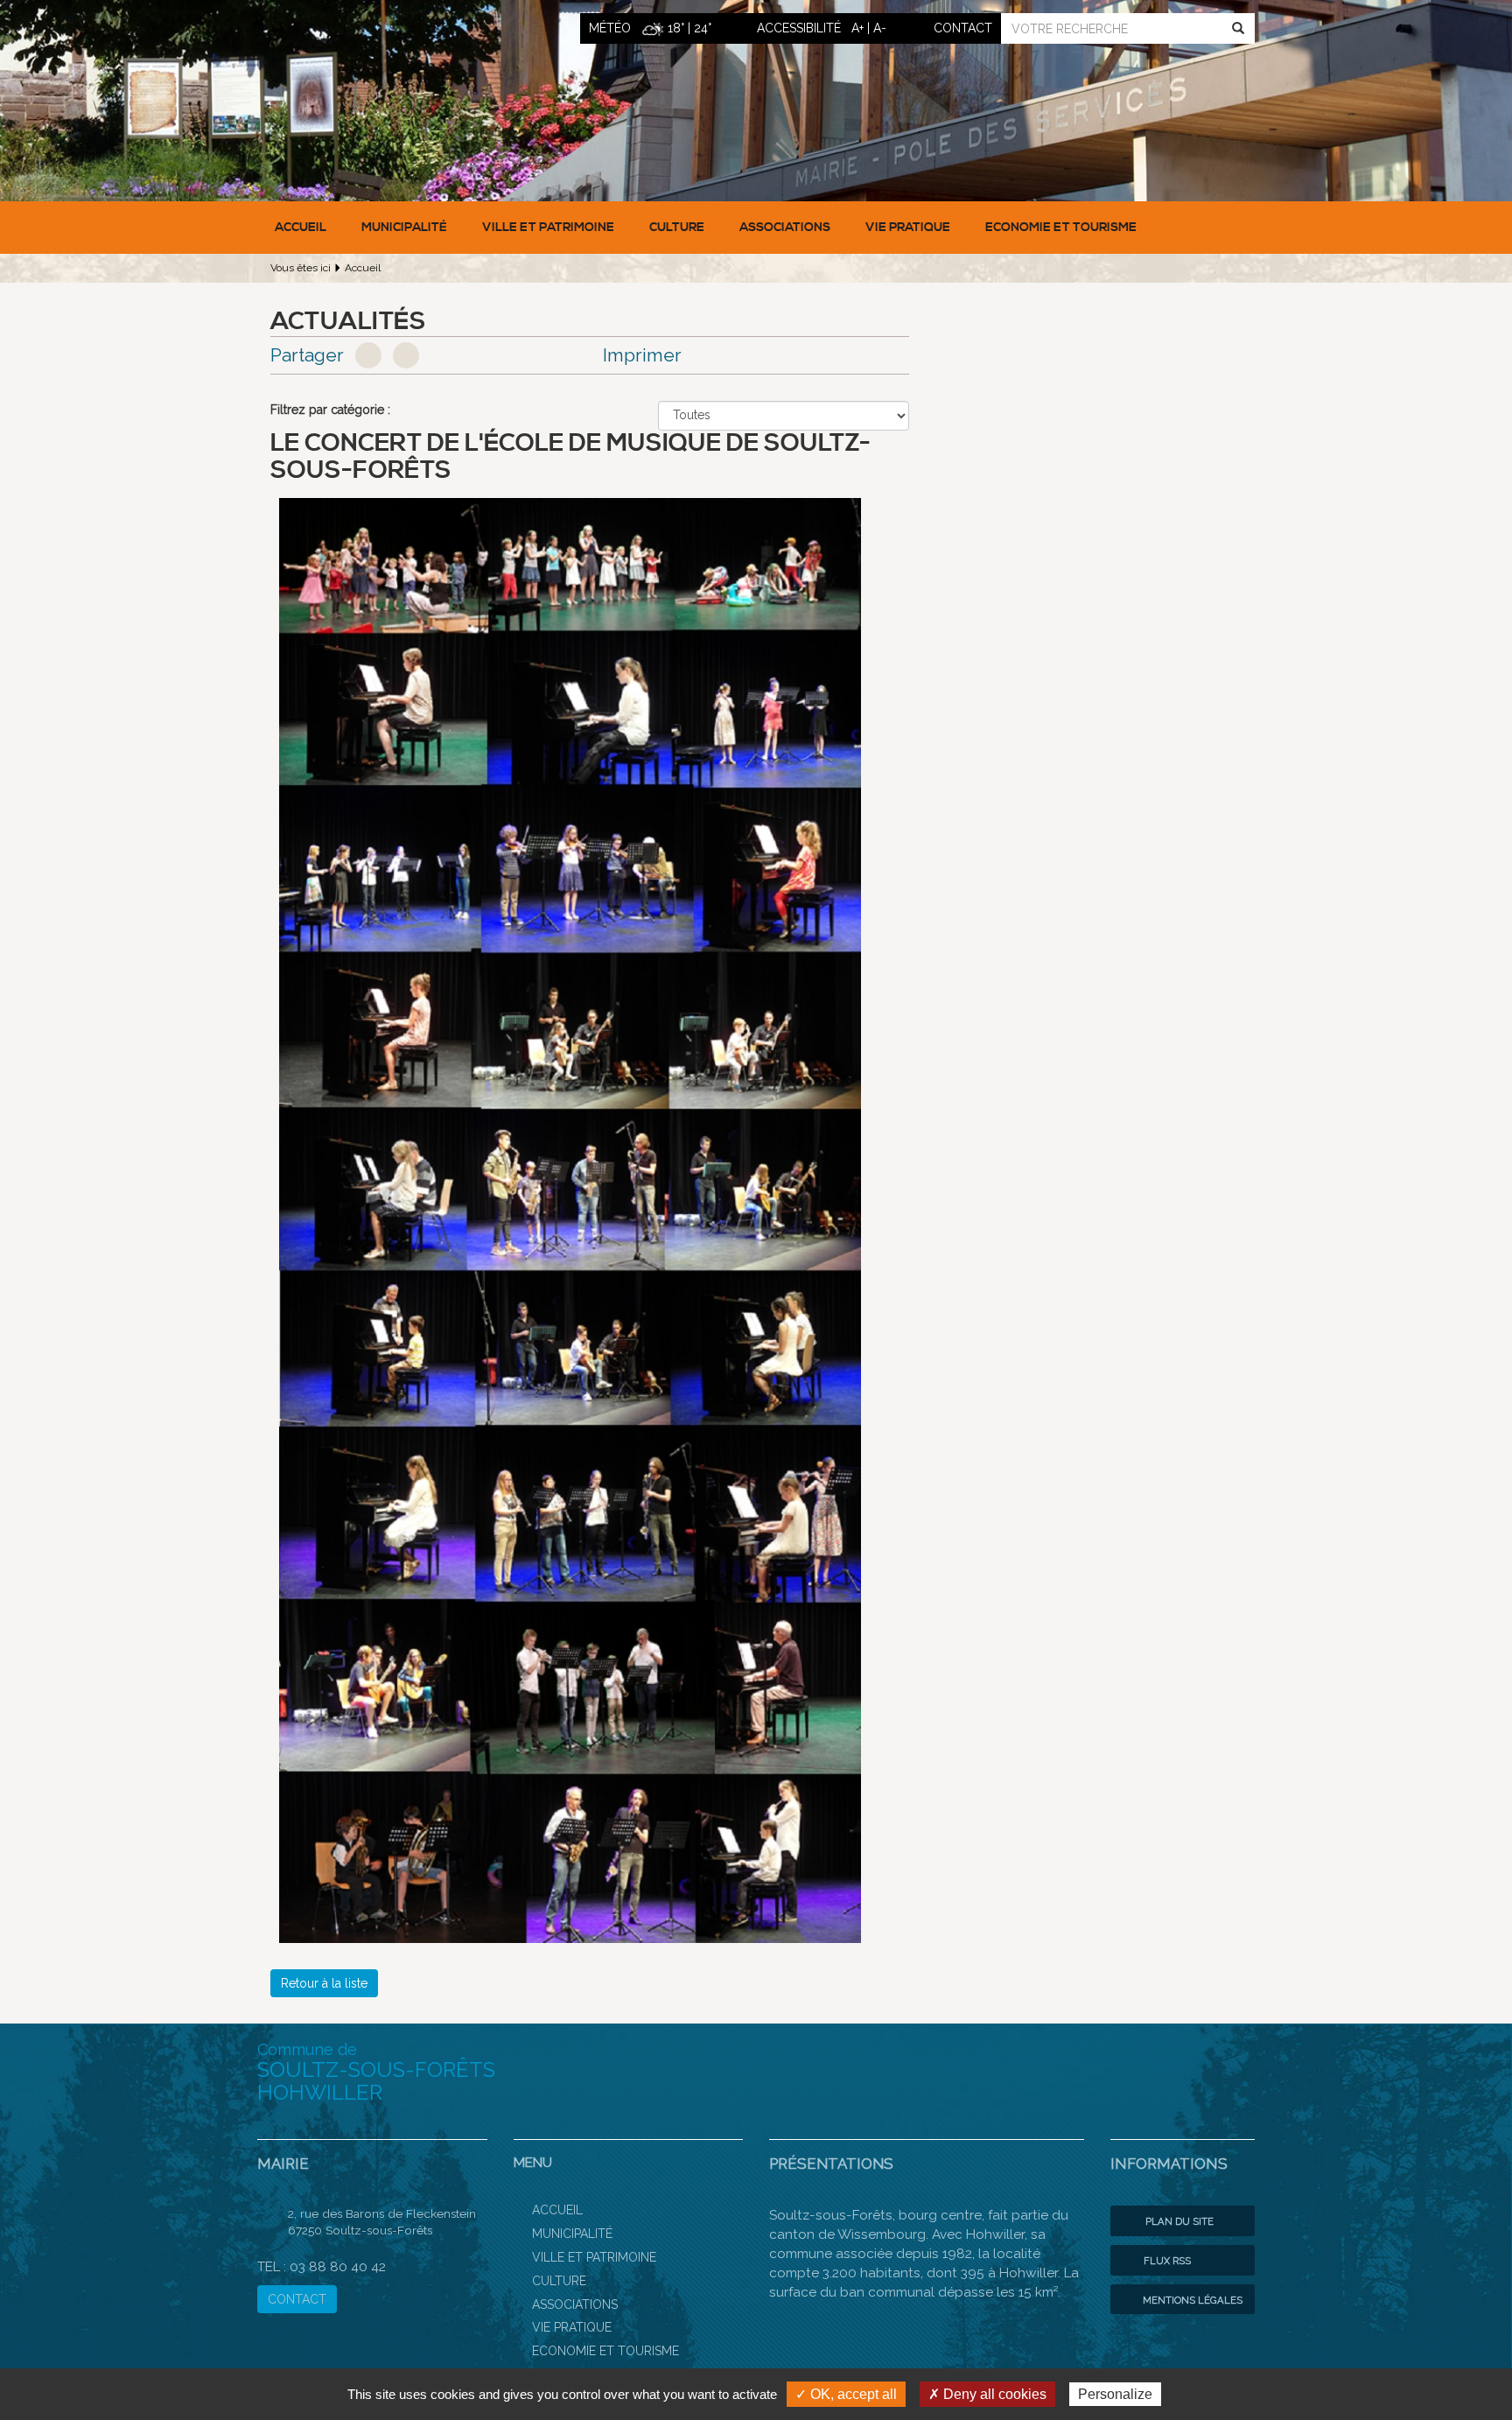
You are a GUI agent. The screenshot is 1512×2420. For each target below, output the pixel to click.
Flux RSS (1166, 2261)
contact (963, 28)
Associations (785, 228)
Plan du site (1178, 2221)
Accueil (301, 228)
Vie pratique (908, 228)
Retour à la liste (324, 1983)
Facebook (368, 355)
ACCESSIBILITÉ (799, 28)
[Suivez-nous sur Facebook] (1228, 2070)
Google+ (406, 355)
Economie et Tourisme (1061, 228)
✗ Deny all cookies (987, 2394)
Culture (677, 228)
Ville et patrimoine (548, 228)
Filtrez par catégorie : (330, 410)
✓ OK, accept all (846, 2394)
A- (880, 28)
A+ (857, 28)
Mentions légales (1191, 2300)
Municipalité (404, 228)
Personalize (1115, 2394)
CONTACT (297, 2299)
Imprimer (642, 355)
